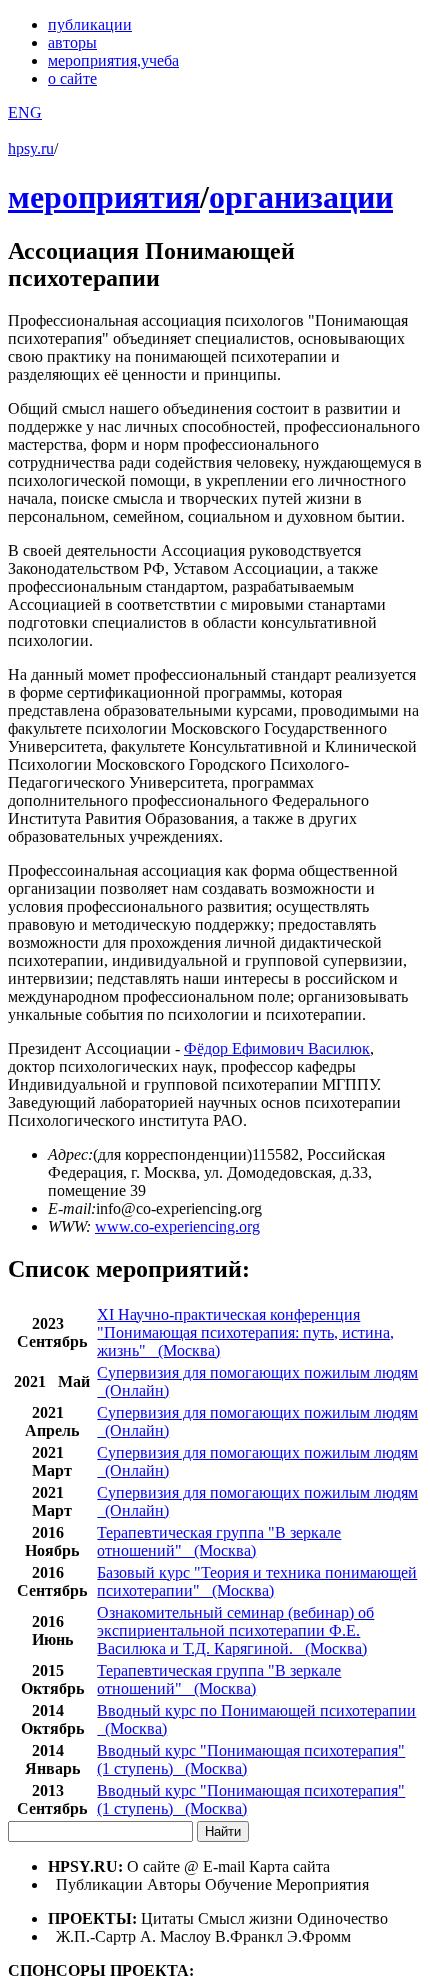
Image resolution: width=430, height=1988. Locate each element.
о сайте (72, 78)
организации (301, 197)
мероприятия (113, 60)
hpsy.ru (31, 148)
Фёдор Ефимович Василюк (277, 1048)
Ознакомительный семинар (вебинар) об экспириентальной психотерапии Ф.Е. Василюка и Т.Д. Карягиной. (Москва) (235, 1630)
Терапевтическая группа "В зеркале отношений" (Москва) (219, 1541)
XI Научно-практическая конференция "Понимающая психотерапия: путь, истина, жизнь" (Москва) (245, 1332)
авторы (72, 42)
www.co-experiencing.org (177, 1226)
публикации (90, 24)
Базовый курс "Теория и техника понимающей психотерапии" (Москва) (257, 1581)
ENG (25, 112)
